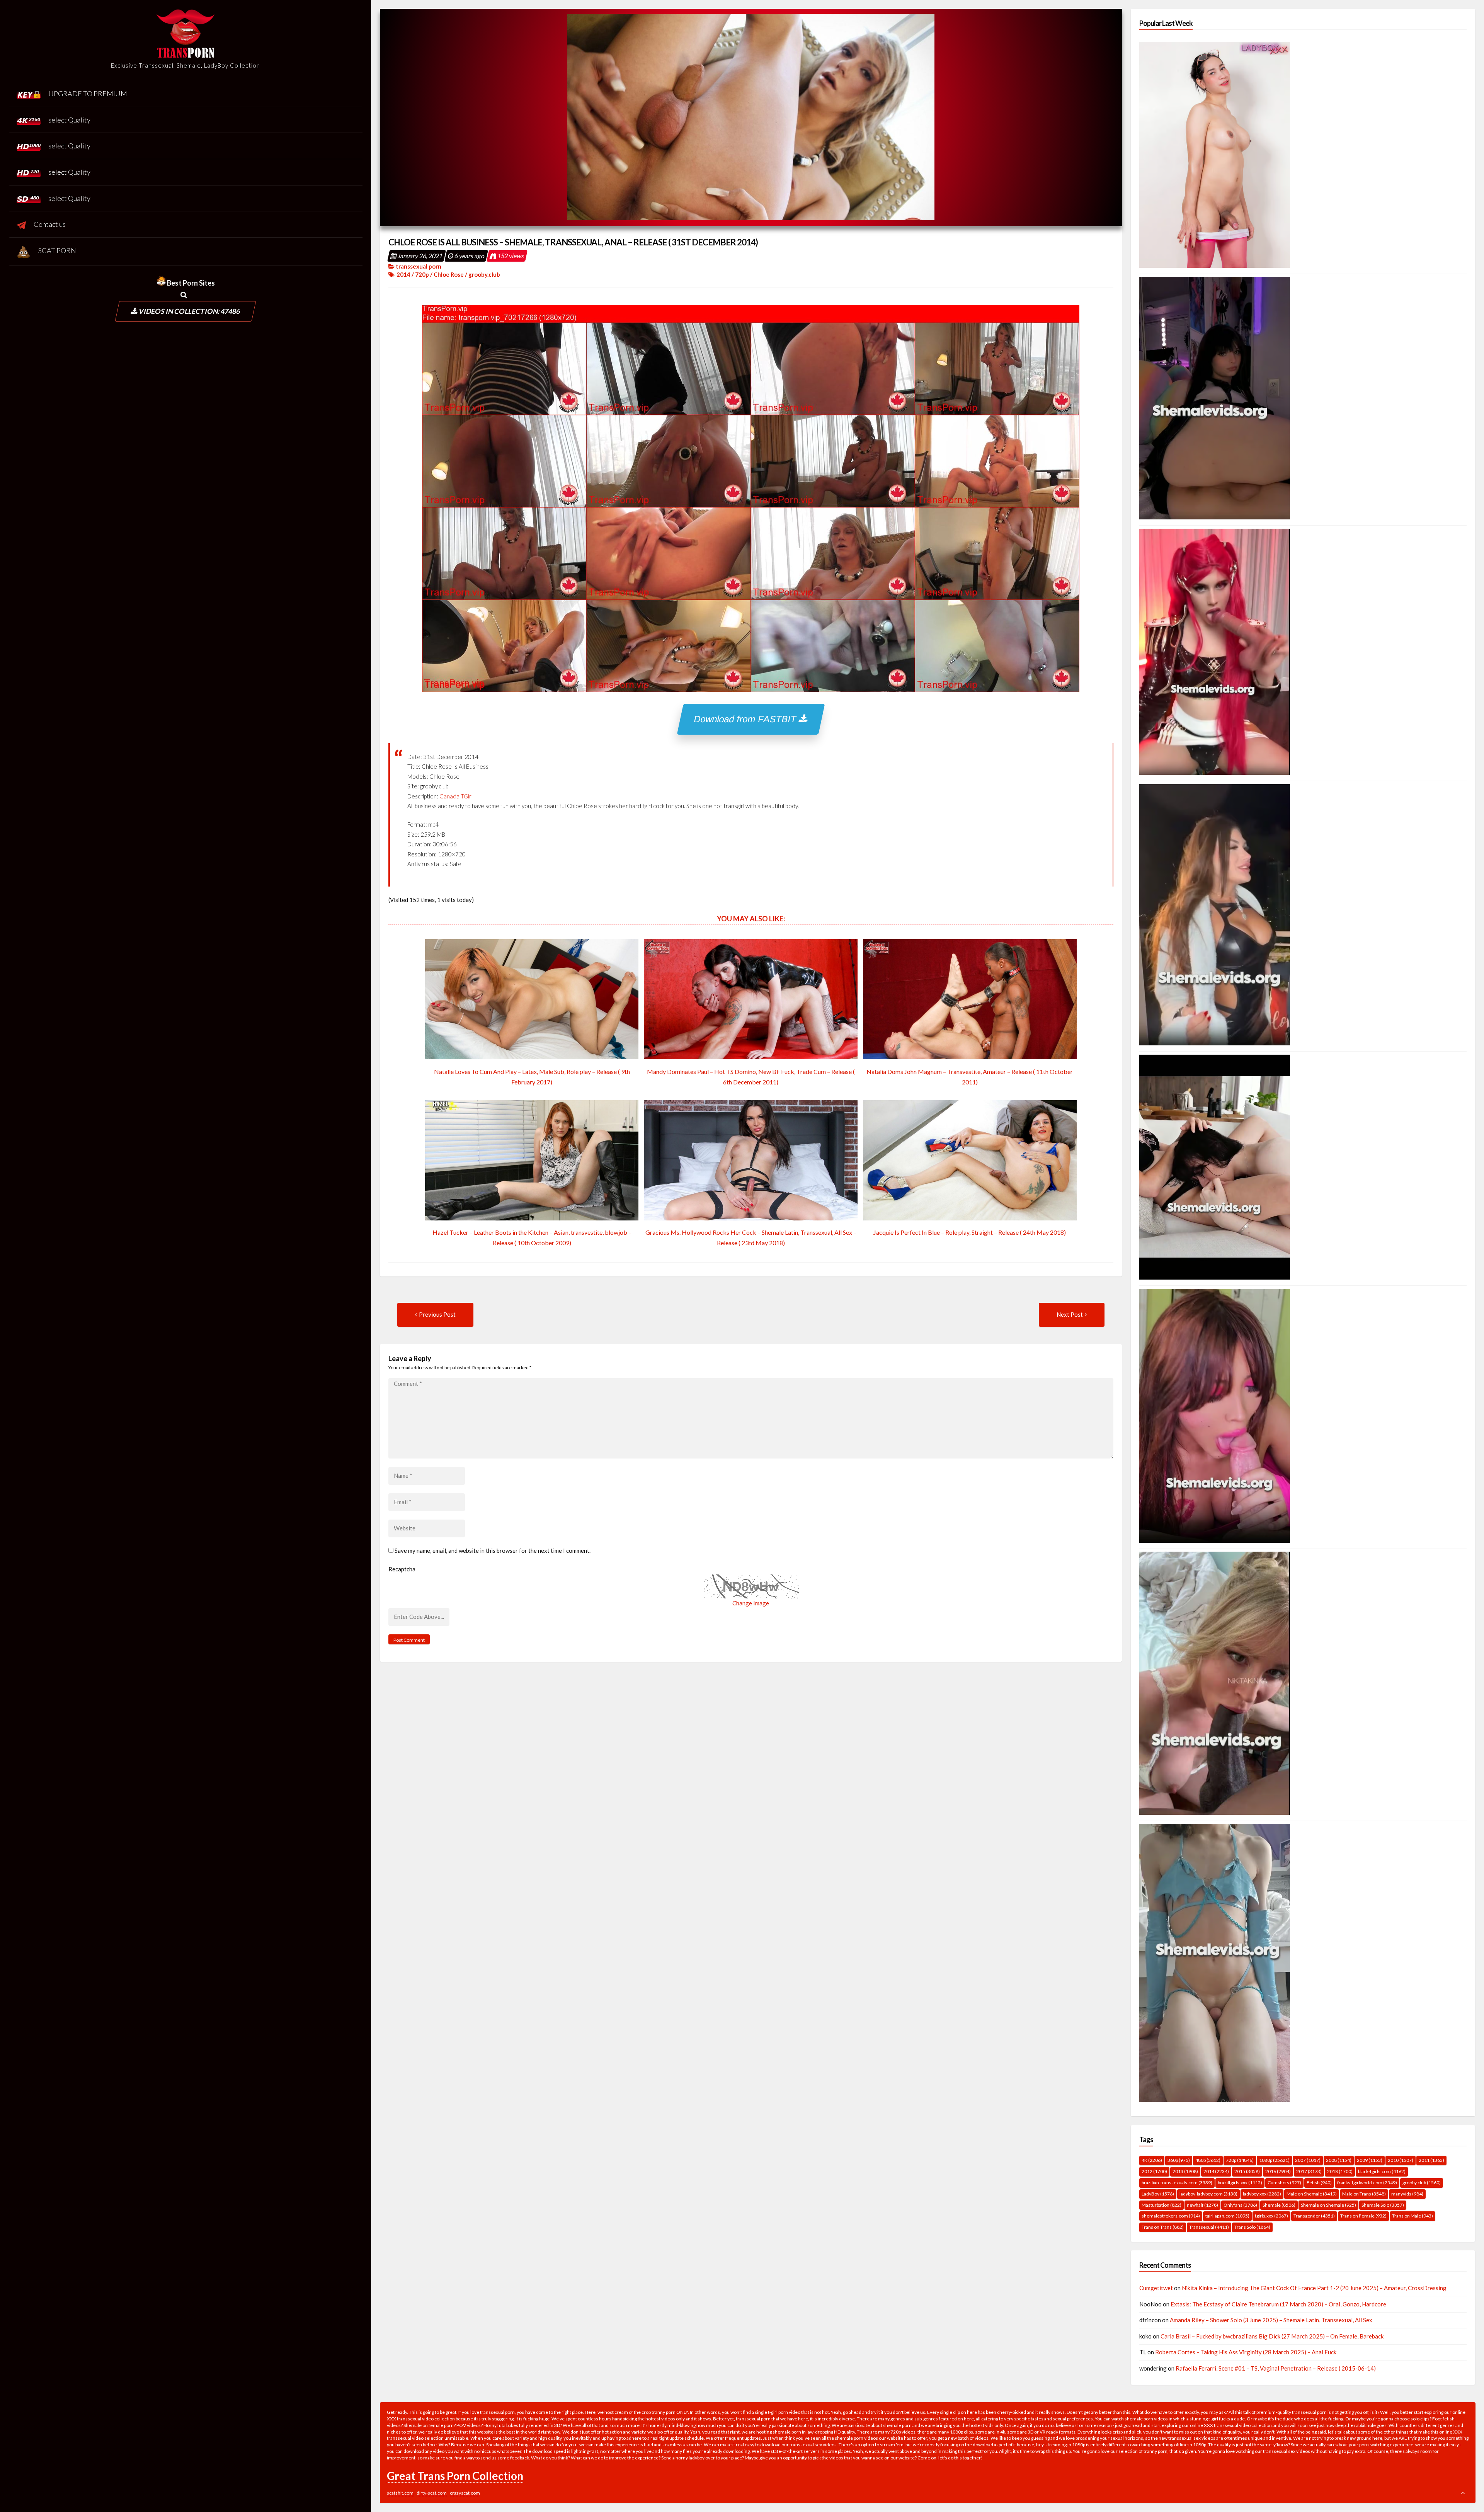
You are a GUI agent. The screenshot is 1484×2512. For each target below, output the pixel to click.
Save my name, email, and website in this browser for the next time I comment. (493, 1550)
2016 (1278, 2171)
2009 (1370, 2160)
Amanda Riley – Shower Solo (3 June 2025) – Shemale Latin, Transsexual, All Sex (1271, 2320)
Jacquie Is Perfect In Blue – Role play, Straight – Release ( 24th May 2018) (970, 1232)
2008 (1339, 2160)
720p (422, 274)
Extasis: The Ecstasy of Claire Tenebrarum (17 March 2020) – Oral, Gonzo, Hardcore (1278, 2304)
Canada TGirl (456, 796)
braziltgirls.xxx (1240, 2183)
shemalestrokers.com (1171, 2216)
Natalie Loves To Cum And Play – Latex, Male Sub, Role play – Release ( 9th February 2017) (532, 1077)
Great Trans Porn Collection (455, 2476)
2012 (1154, 2171)
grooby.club (484, 274)
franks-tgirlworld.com (1367, 2183)
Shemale (1279, 2205)
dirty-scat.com (432, 2493)
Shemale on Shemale (1328, 2205)
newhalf (1202, 2205)
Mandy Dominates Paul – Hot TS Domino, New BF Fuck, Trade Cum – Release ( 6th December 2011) (751, 1077)
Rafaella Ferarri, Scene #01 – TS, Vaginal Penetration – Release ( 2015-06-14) (1276, 2368)
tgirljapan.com (1227, 2216)
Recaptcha (402, 1569)
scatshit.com (400, 2493)
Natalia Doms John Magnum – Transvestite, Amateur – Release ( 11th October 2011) (970, 1077)
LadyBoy (1158, 2194)
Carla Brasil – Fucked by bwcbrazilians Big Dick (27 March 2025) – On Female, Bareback (1272, 2336)
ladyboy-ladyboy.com (1208, 2194)
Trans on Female (1363, 2216)
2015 (1247, 2171)
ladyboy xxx (1262, 2194)
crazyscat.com (465, 2493)
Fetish (1319, 2183)
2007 (1308, 2160)
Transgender (1314, 2216)
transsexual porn (419, 266)
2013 (1185, 2171)
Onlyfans (1240, 2205)
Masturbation (1162, 2205)
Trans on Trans (1163, 2227)
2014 (403, 274)
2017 (1309, 2171)
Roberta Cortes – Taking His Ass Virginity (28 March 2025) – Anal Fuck (1246, 2352)
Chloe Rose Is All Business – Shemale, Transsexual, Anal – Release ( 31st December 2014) (573, 242)
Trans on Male (1413, 2216)
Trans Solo (1252, 2227)
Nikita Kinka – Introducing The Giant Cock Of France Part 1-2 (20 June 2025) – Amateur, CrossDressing (1314, 2288)
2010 (1401, 2160)
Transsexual (1209, 2227)
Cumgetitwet (1156, 2288)
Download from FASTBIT (747, 719)
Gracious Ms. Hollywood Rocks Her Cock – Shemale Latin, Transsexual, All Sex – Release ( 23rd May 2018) (751, 1237)
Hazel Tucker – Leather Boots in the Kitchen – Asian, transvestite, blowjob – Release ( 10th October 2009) (532, 1237)
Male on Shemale (1312, 2194)
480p (1208, 2160)
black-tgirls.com (1382, 2171)
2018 (1340, 2171)
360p (1179, 2160)
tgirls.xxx (1271, 2216)
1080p (1274, 2160)
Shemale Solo (1383, 2205)
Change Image (751, 1603)
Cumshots (1284, 2183)
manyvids (1407, 2194)
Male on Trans (1364, 2194)
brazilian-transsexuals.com (1177, 2183)
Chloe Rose (449, 274)
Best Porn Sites (190, 283)
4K (1152, 2160)
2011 (1431, 2160)
